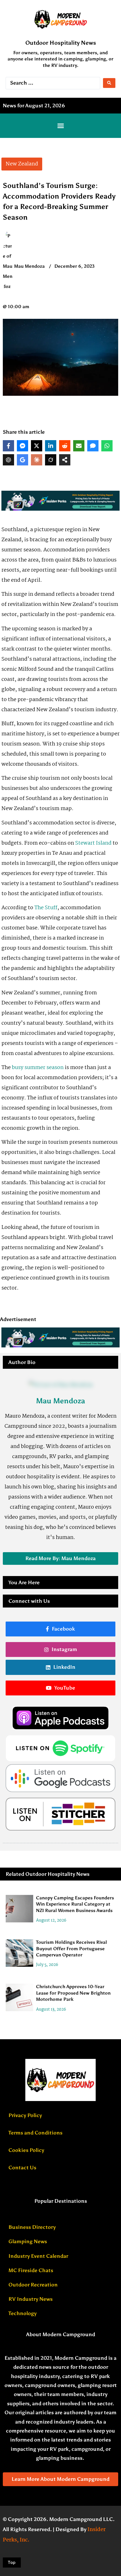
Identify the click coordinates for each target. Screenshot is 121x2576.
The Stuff (46, 908)
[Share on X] (37, 446)
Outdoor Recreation (33, 2285)
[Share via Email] (79, 446)
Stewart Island (93, 843)
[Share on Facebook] (8, 446)
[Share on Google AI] (23, 460)
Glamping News (28, 2241)
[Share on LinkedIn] (51, 446)
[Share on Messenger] (23, 446)
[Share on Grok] (51, 460)
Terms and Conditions (35, 2133)
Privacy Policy (25, 2115)
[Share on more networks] (65, 460)
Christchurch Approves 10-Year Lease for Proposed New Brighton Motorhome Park (73, 1993)
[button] (60, 126)
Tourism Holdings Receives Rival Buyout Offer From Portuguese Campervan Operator (71, 1949)
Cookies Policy (26, 2150)
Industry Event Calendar (38, 2256)
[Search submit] (109, 83)
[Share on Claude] (37, 460)
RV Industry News (31, 2299)
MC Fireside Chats (31, 2270)
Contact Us (22, 2168)
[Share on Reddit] (65, 446)
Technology (23, 2313)
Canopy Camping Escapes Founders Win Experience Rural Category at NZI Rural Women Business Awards (75, 1904)
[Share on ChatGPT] (8, 460)
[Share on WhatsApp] (107, 446)
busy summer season (38, 1068)
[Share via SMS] (93, 446)
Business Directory (32, 2227)
